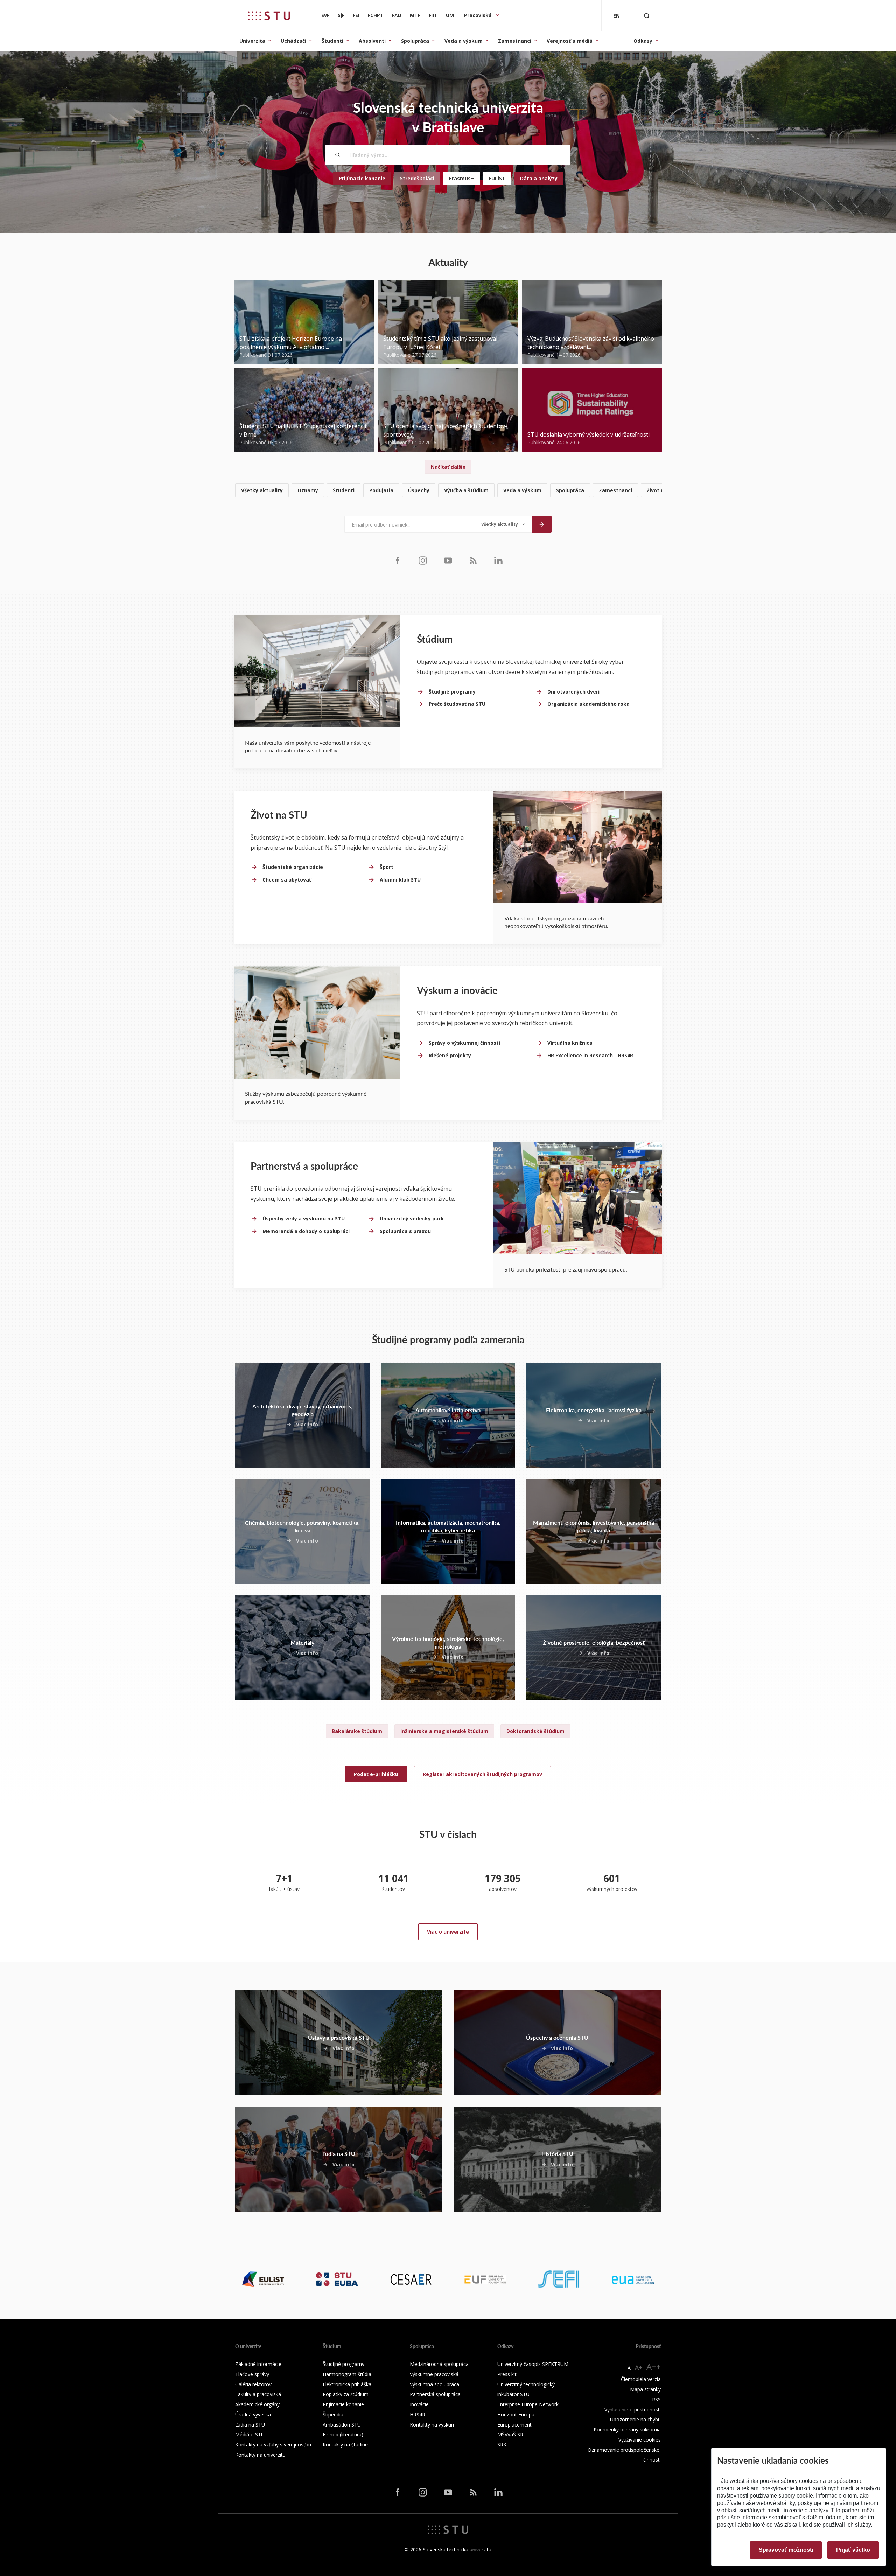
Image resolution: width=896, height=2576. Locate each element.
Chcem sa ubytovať (287, 880)
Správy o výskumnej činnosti (464, 1043)
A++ (654, 2366)
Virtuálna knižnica (570, 1043)
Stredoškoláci (417, 178)
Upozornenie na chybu (635, 2419)
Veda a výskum (464, 41)
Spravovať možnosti (786, 2550)
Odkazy (643, 41)
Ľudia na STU (250, 2425)
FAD (397, 15)
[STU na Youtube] (448, 560)
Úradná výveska (253, 2414)
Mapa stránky (645, 2389)
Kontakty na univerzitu (260, 2455)
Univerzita (252, 41)
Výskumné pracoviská (434, 2374)
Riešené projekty (450, 1055)
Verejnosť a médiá (570, 41)
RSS (656, 2399)
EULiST (497, 178)
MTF (415, 15)
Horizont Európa (516, 2414)
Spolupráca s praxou (405, 1231)
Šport (387, 867)
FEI (356, 15)
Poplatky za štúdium (346, 2394)
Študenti (332, 41)
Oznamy (308, 490)
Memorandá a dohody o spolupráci (306, 1231)
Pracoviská (479, 15)
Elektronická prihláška (347, 2384)
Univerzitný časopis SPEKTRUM (533, 2364)
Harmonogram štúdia (347, 2374)
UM (450, 15)
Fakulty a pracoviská (258, 2394)
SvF (325, 15)
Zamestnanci (515, 41)
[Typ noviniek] (503, 524)
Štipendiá (333, 2414)
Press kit (507, 2374)
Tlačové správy (252, 2374)
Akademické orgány (257, 2404)
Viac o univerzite (448, 1932)
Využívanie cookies (640, 2440)
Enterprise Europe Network (528, 2404)
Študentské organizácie (293, 867)
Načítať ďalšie (448, 467)
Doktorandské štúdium (535, 1731)
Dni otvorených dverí (573, 692)
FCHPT (376, 15)
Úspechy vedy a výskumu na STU (304, 1219)
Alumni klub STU (400, 880)
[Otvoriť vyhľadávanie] (647, 16)
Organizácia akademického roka (589, 704)
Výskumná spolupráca (435, 2384)
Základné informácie (258, 2364)
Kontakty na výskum (433, 2425)
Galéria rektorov (253, 2384)
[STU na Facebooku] (398, 560)
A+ (639, 2367)
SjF (341, 15)
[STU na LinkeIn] (498, 560)
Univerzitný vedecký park (412, 1219)
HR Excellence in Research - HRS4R (590, 1055)
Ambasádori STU (342, 2425)
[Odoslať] (542, 524)
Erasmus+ (461, 178)
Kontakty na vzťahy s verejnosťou (273, 2445)
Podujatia (381, 490)
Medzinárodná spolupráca (439, 2364)
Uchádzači (293, 41)
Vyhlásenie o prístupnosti (633, 2410)
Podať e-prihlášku (376, 1774)
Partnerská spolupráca (435, 2394)
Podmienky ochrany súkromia (627, 2429)
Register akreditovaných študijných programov (482, 1774)
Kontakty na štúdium (346, 2445)
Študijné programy (452, 692)
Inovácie (419, 2404)
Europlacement (514, 2425)
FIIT (433, 15)
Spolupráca (415, 41)
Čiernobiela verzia (641, 2379)
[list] (448, 491)
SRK (502, 2445)
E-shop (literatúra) (343, 2434)
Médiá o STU (250, 2434)
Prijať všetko (853, 2550)
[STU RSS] (473, 560)
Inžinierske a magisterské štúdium (444, 1731)
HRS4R (418, 2414)
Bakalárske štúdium (357, 1731)
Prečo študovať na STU (457, 704)
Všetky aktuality (262, 490)
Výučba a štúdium (466, 490)
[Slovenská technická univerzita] (269, 16)
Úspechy (419, 490)
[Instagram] (423, 560)
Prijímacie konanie (362, 178)
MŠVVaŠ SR (510, 2434)
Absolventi (372, 41)
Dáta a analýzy (539, 178)
